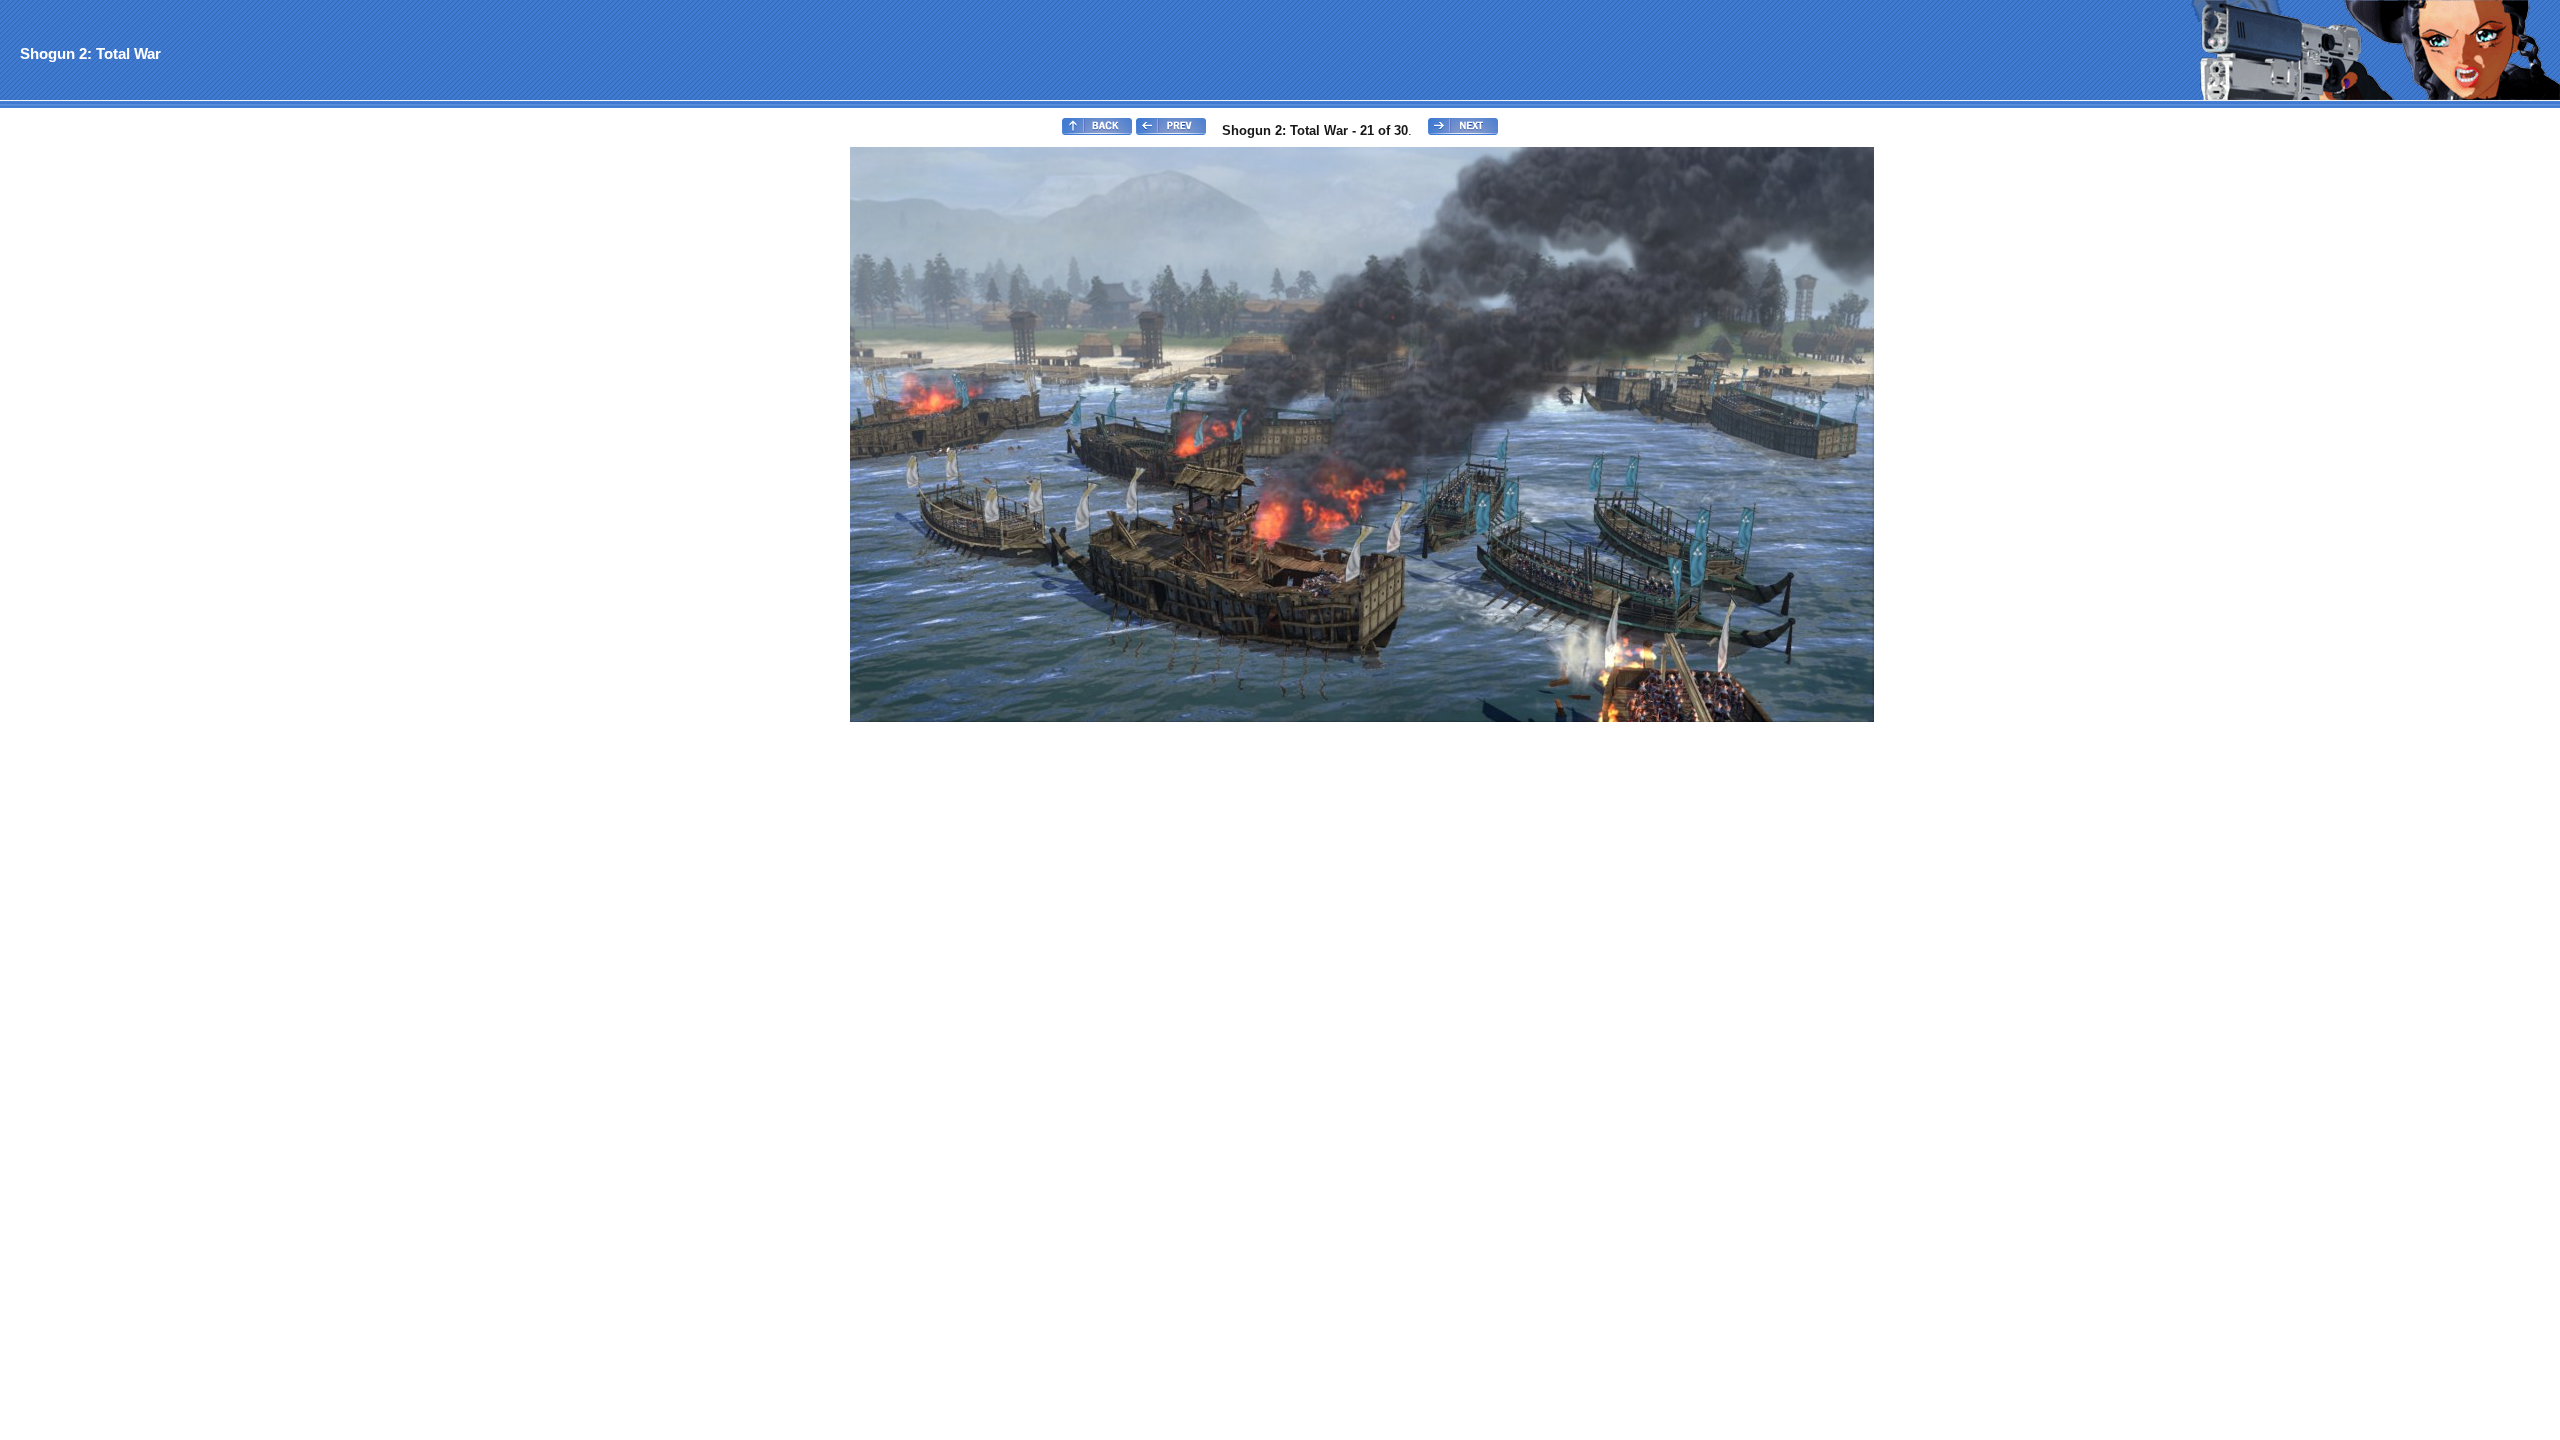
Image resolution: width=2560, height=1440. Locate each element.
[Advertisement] (83, 446)
